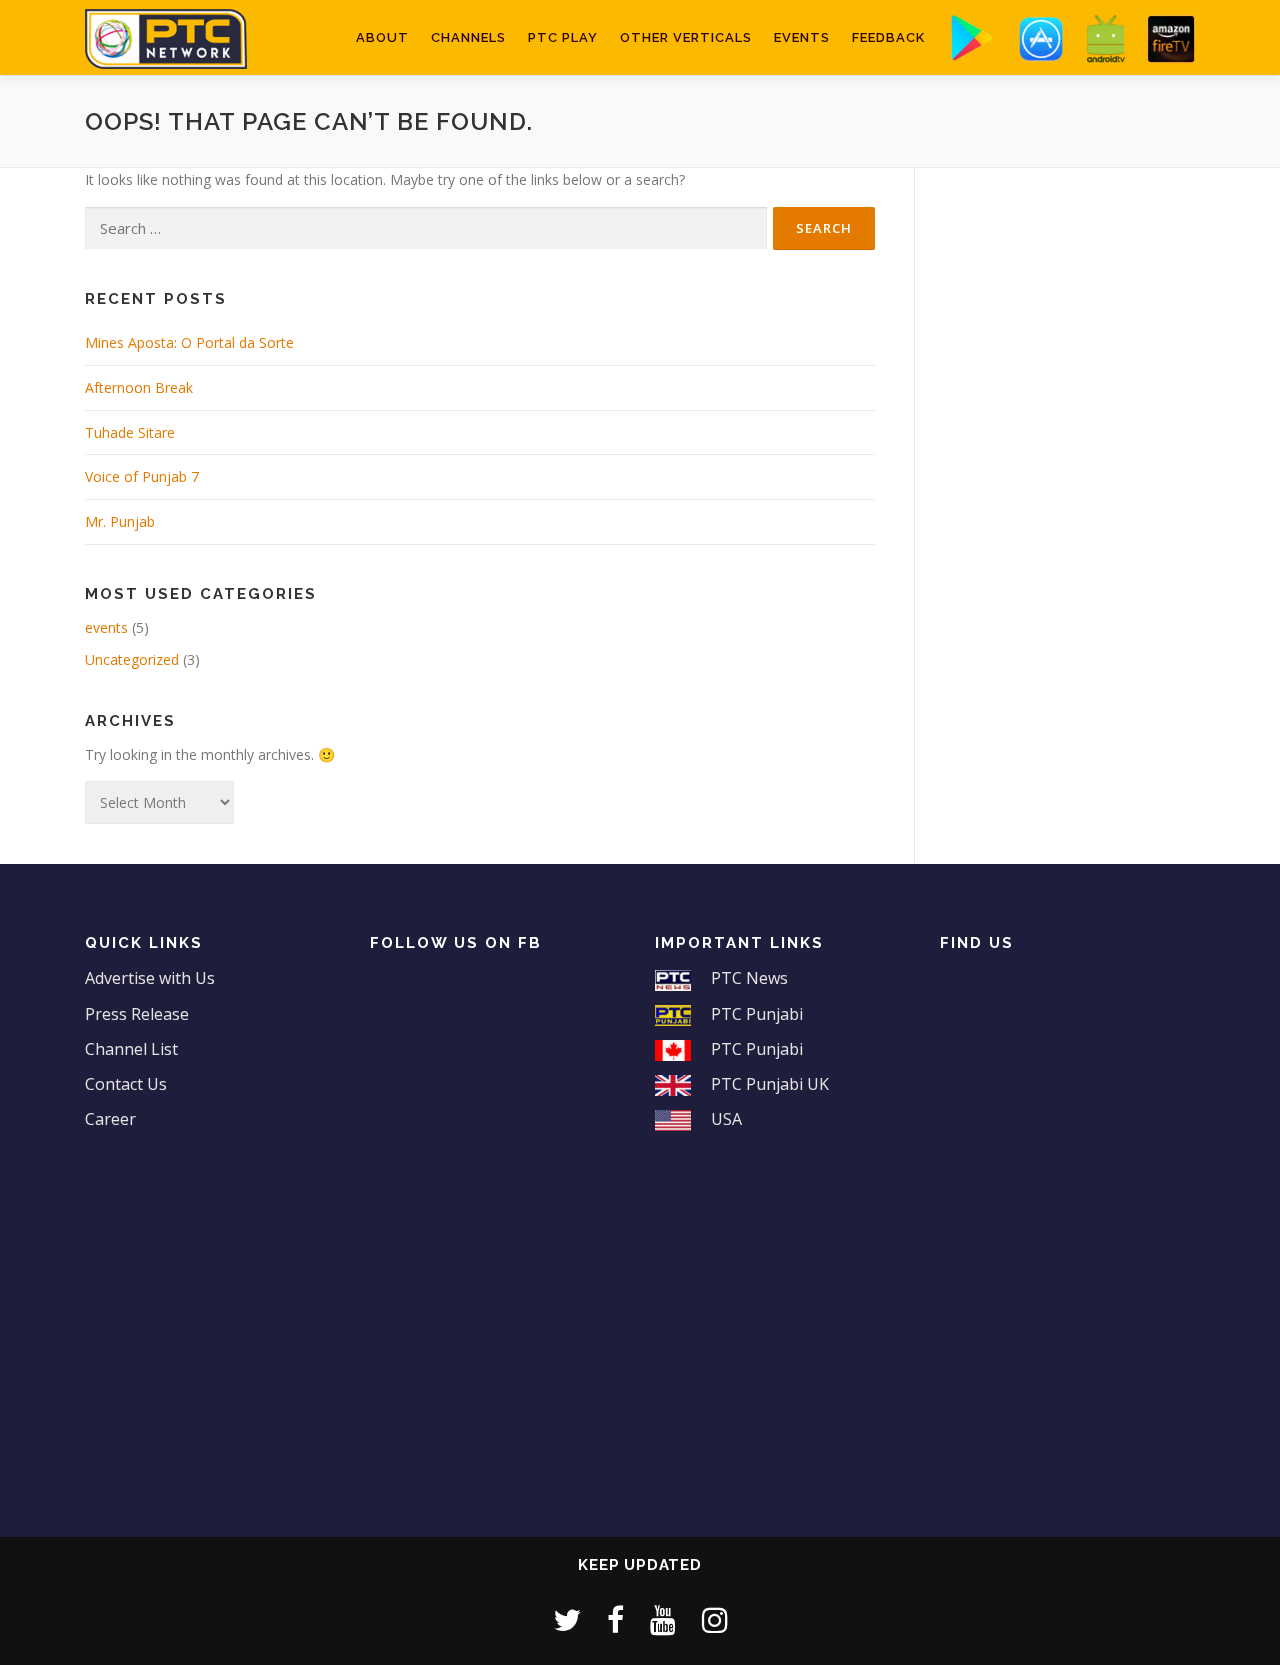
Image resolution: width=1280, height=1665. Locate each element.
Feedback (888, 37)
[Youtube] (663, 1619)
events (106, 627)
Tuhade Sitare (130, 432)
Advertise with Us (150, 978)
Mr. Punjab (120, 521)
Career (110, 1119)
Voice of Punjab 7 (142, 476)
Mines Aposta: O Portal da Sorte (189, 342)
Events (802, 37)
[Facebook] (615, 1619)
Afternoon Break (139, 387)
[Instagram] (715, 1619)
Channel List (131, 1049)
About (382, 37)
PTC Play (563, 37)
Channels (468, 37)
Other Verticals (686, 37)
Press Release (137, 1014)
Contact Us (126, 1084)
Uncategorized (132, 659)
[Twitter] (567, 1619)
